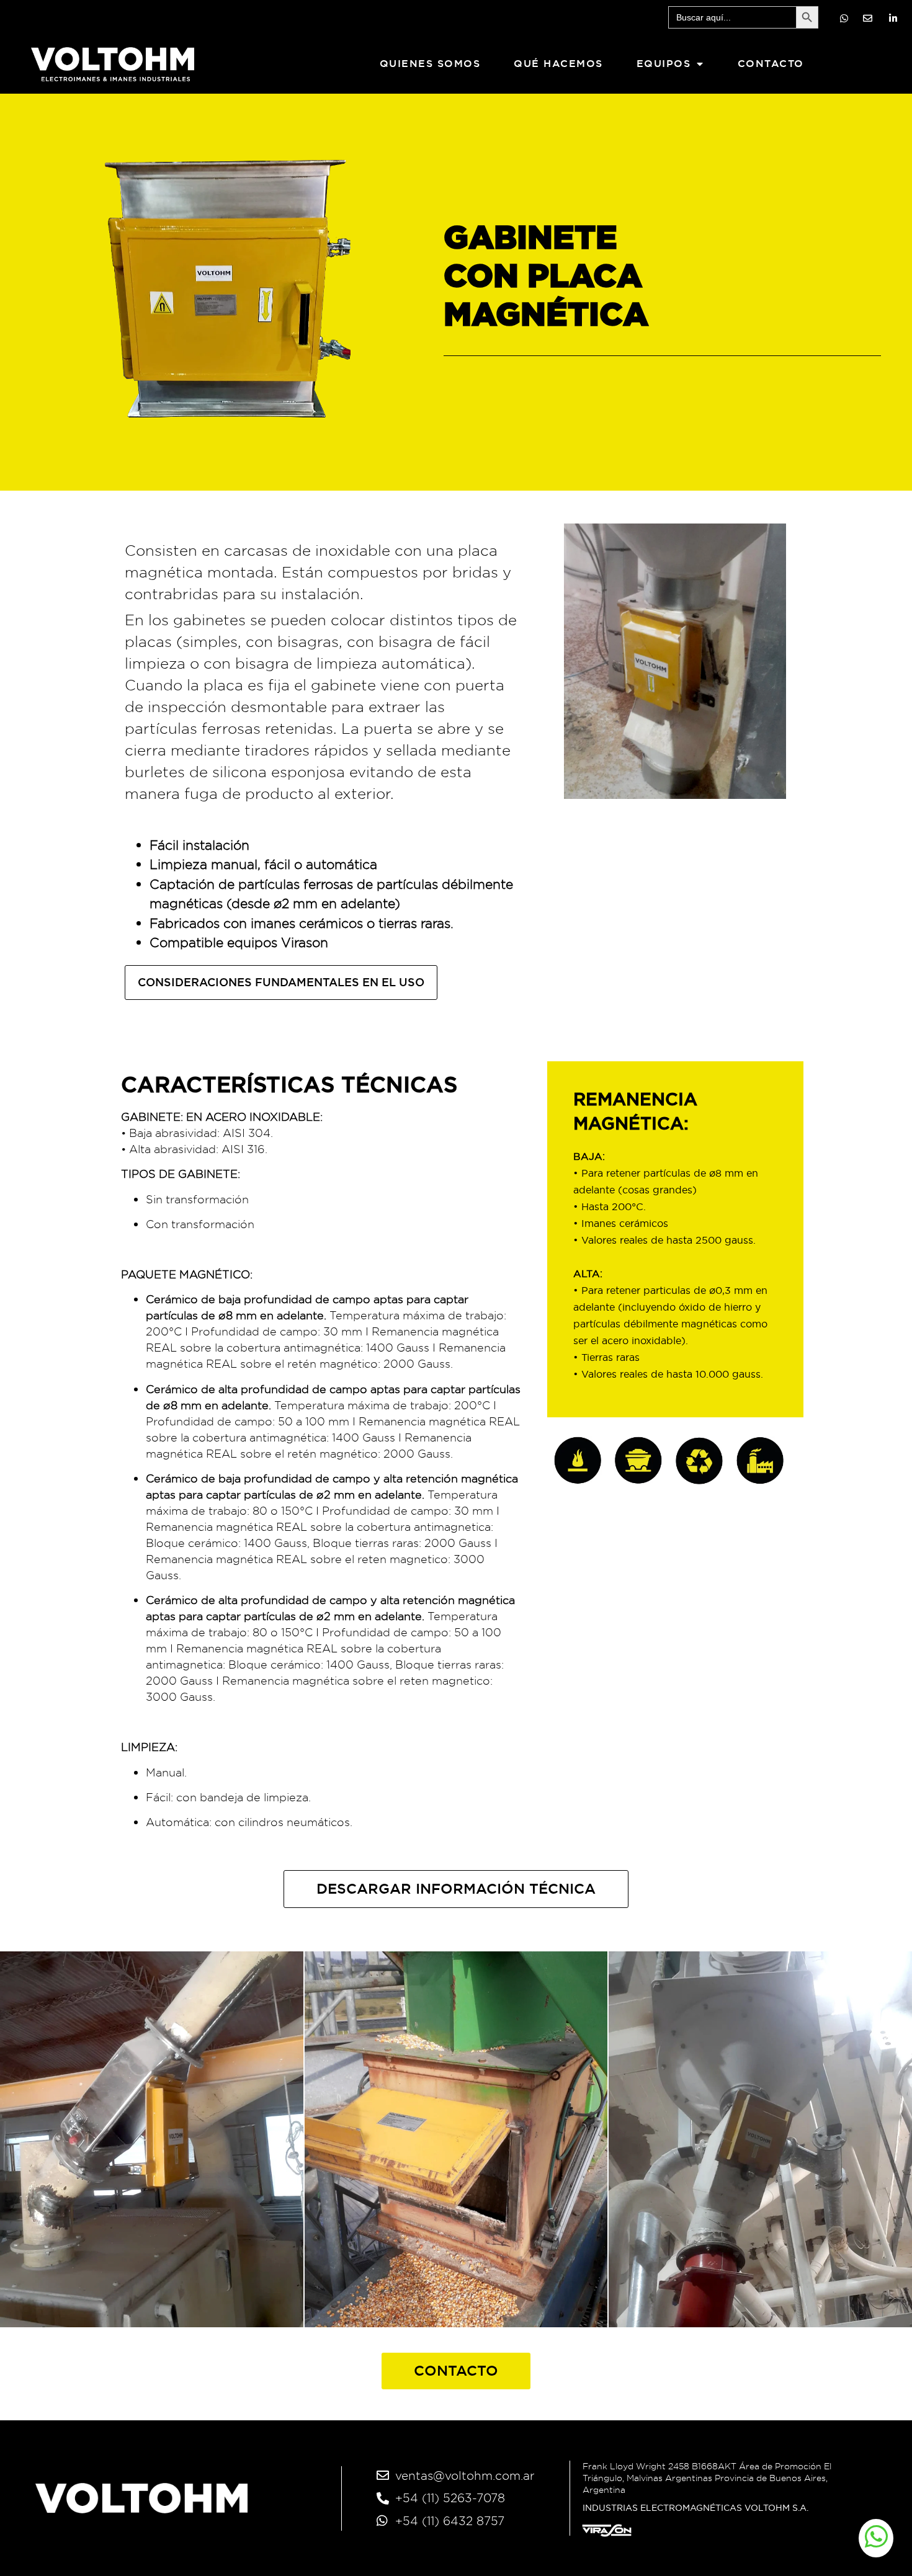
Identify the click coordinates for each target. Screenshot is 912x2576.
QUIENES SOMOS (430, 64)
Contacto (771, 64)
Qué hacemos (558, 64)
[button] (456, 1889)
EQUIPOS (664, 64)
